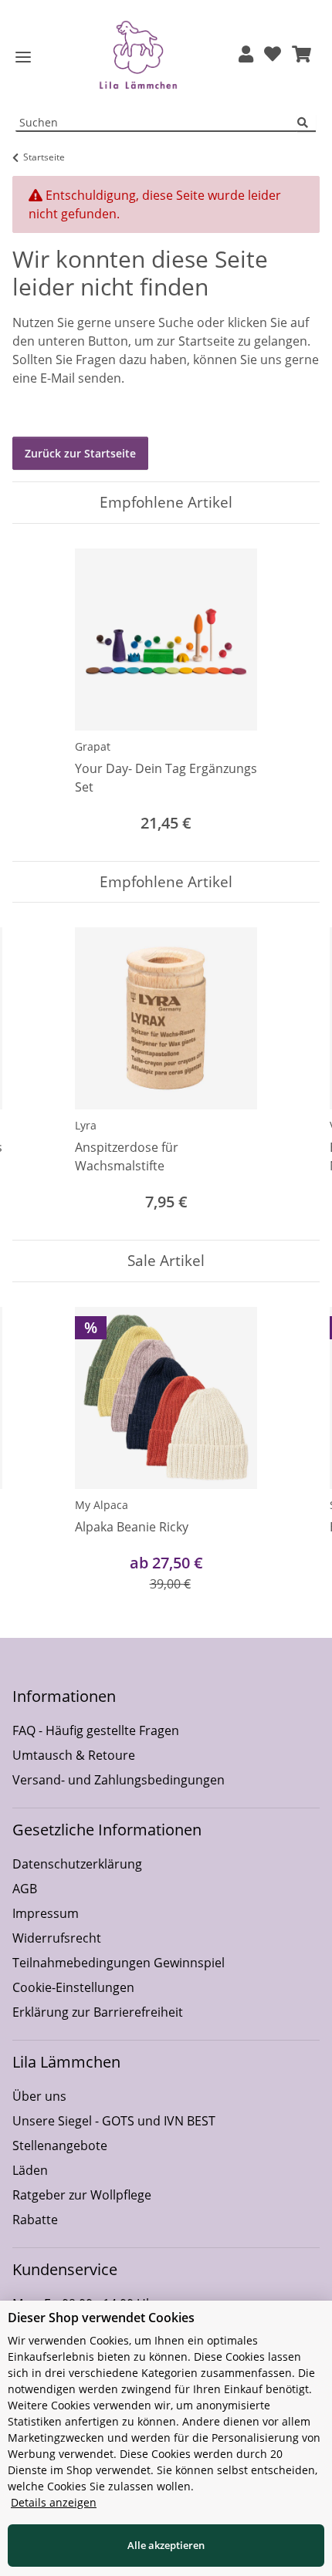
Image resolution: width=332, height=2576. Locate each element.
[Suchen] (307, 123)
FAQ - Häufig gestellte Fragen (96, 1730)
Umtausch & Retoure (74, 1755)
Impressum (46, 1913)
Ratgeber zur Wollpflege (82, 2195)
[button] (246, 55)
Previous (38, 1071)
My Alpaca (102, 1505)
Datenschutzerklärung (77, 1864)
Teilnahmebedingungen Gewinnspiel (119, 1963)
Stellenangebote (60, 2146)
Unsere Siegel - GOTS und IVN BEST (114, 2121)
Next (295, 1071)
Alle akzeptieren (166, 2545)
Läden (30, 2170)
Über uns (39, 2096)
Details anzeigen (54, 2502)
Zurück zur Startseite (80, 453)
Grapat (93, 746)
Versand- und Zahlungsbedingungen (119, 1780)
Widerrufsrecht (57, 1938)
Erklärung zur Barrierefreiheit (98, 2012)
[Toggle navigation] (23, 57)
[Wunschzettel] (273, 55)
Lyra (86, 1125)
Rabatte (35, 2220)
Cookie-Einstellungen (73, 1987)
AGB (25, 1889)
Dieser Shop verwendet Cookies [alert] (101, 2318)
